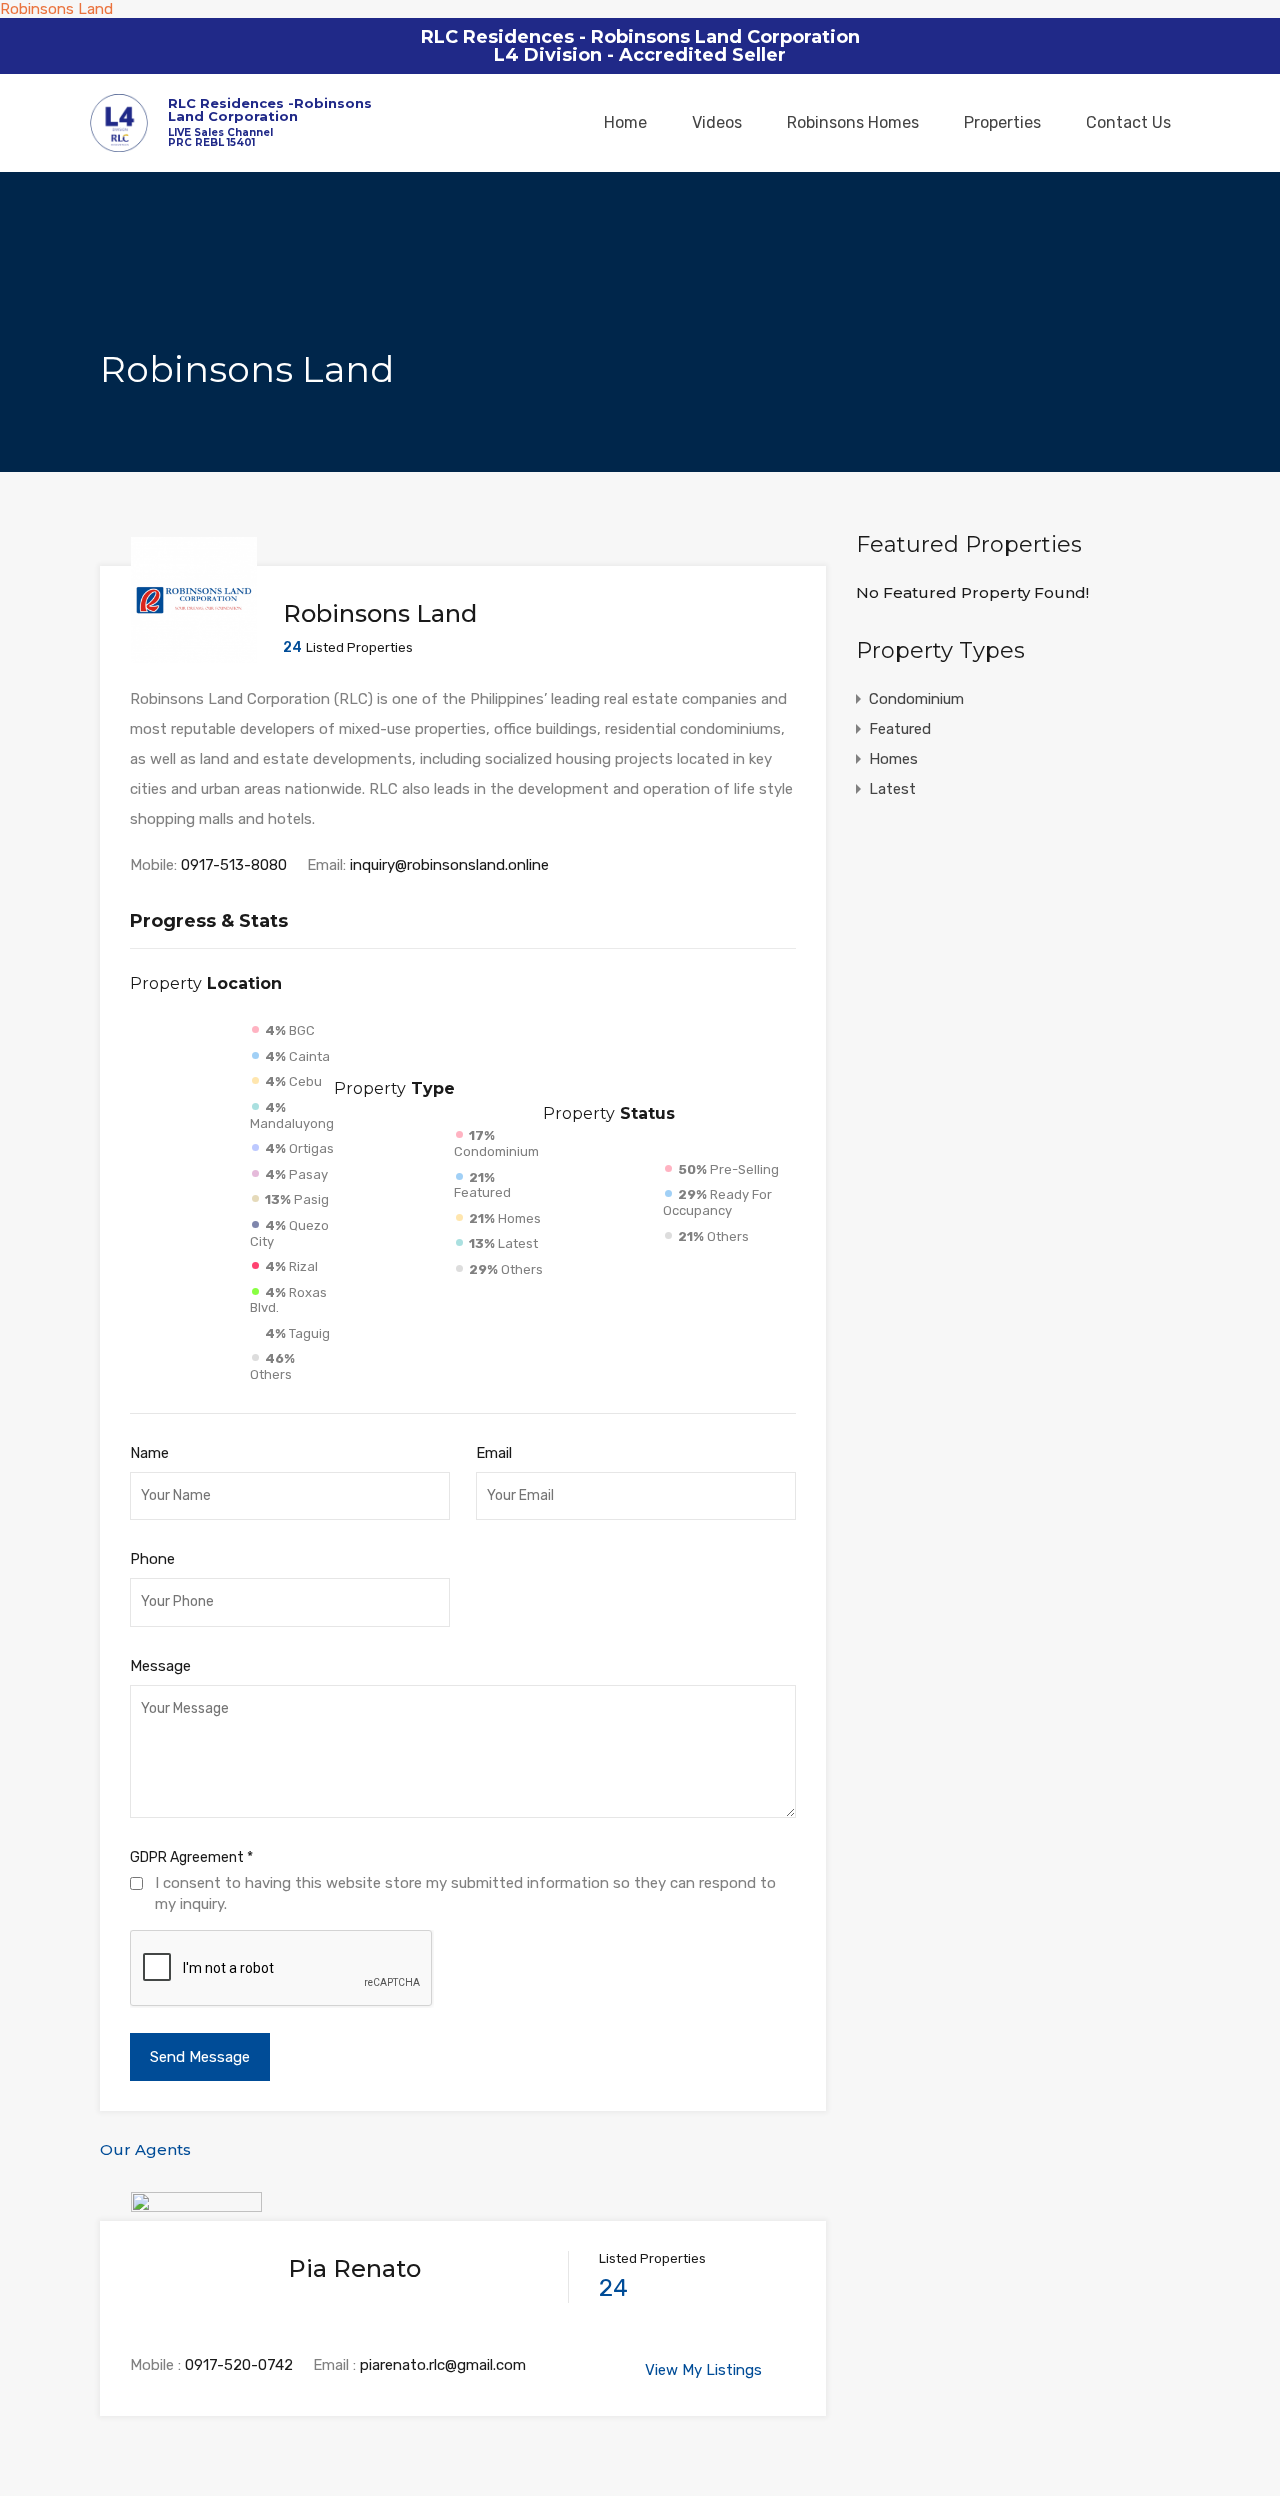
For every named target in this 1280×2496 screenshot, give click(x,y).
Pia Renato (354, 2268)
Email (494, 1453)
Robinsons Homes (853, 122)
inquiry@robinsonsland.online (449, 865)
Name (149, 1453)
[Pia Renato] (196, 2314)
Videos (717, 122)
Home (625, 122)
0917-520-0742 (239, 2365)
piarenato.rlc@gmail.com (443, 2365)
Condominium (916, 699)
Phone (152, 1559)
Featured (900, 729)
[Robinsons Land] (194, 654)
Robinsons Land (56, 9)
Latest (892, 789)
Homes (893, 759)
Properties (1002, 122)
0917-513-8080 (234, 865)
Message (160, 1666)
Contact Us (1128, 122)
